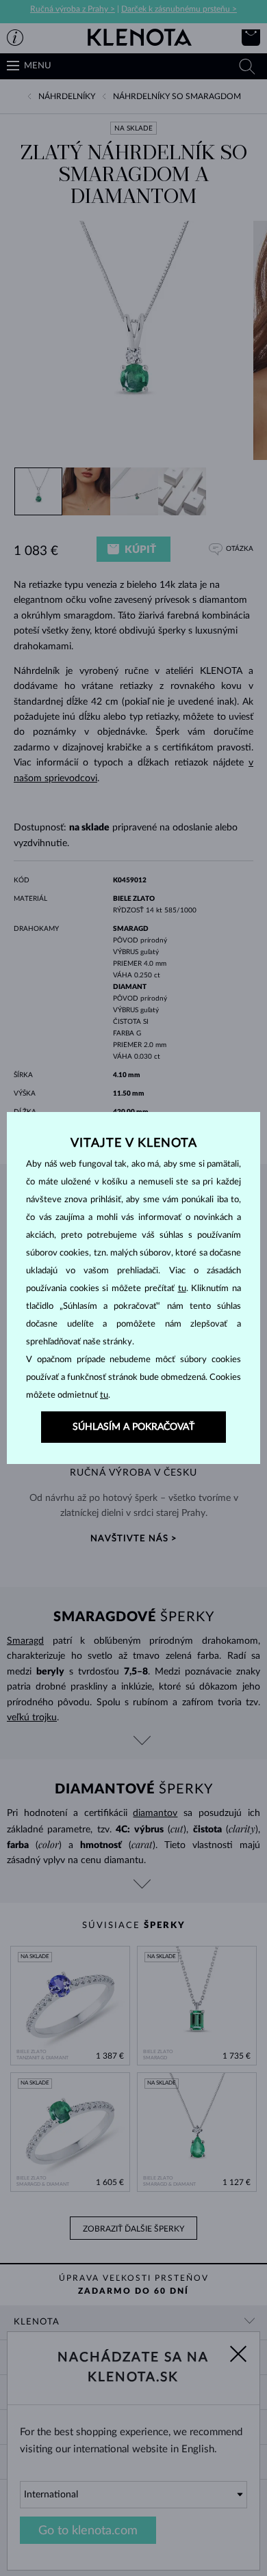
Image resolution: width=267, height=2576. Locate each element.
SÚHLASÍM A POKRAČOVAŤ (133, 1427)
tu (182, 1289)
